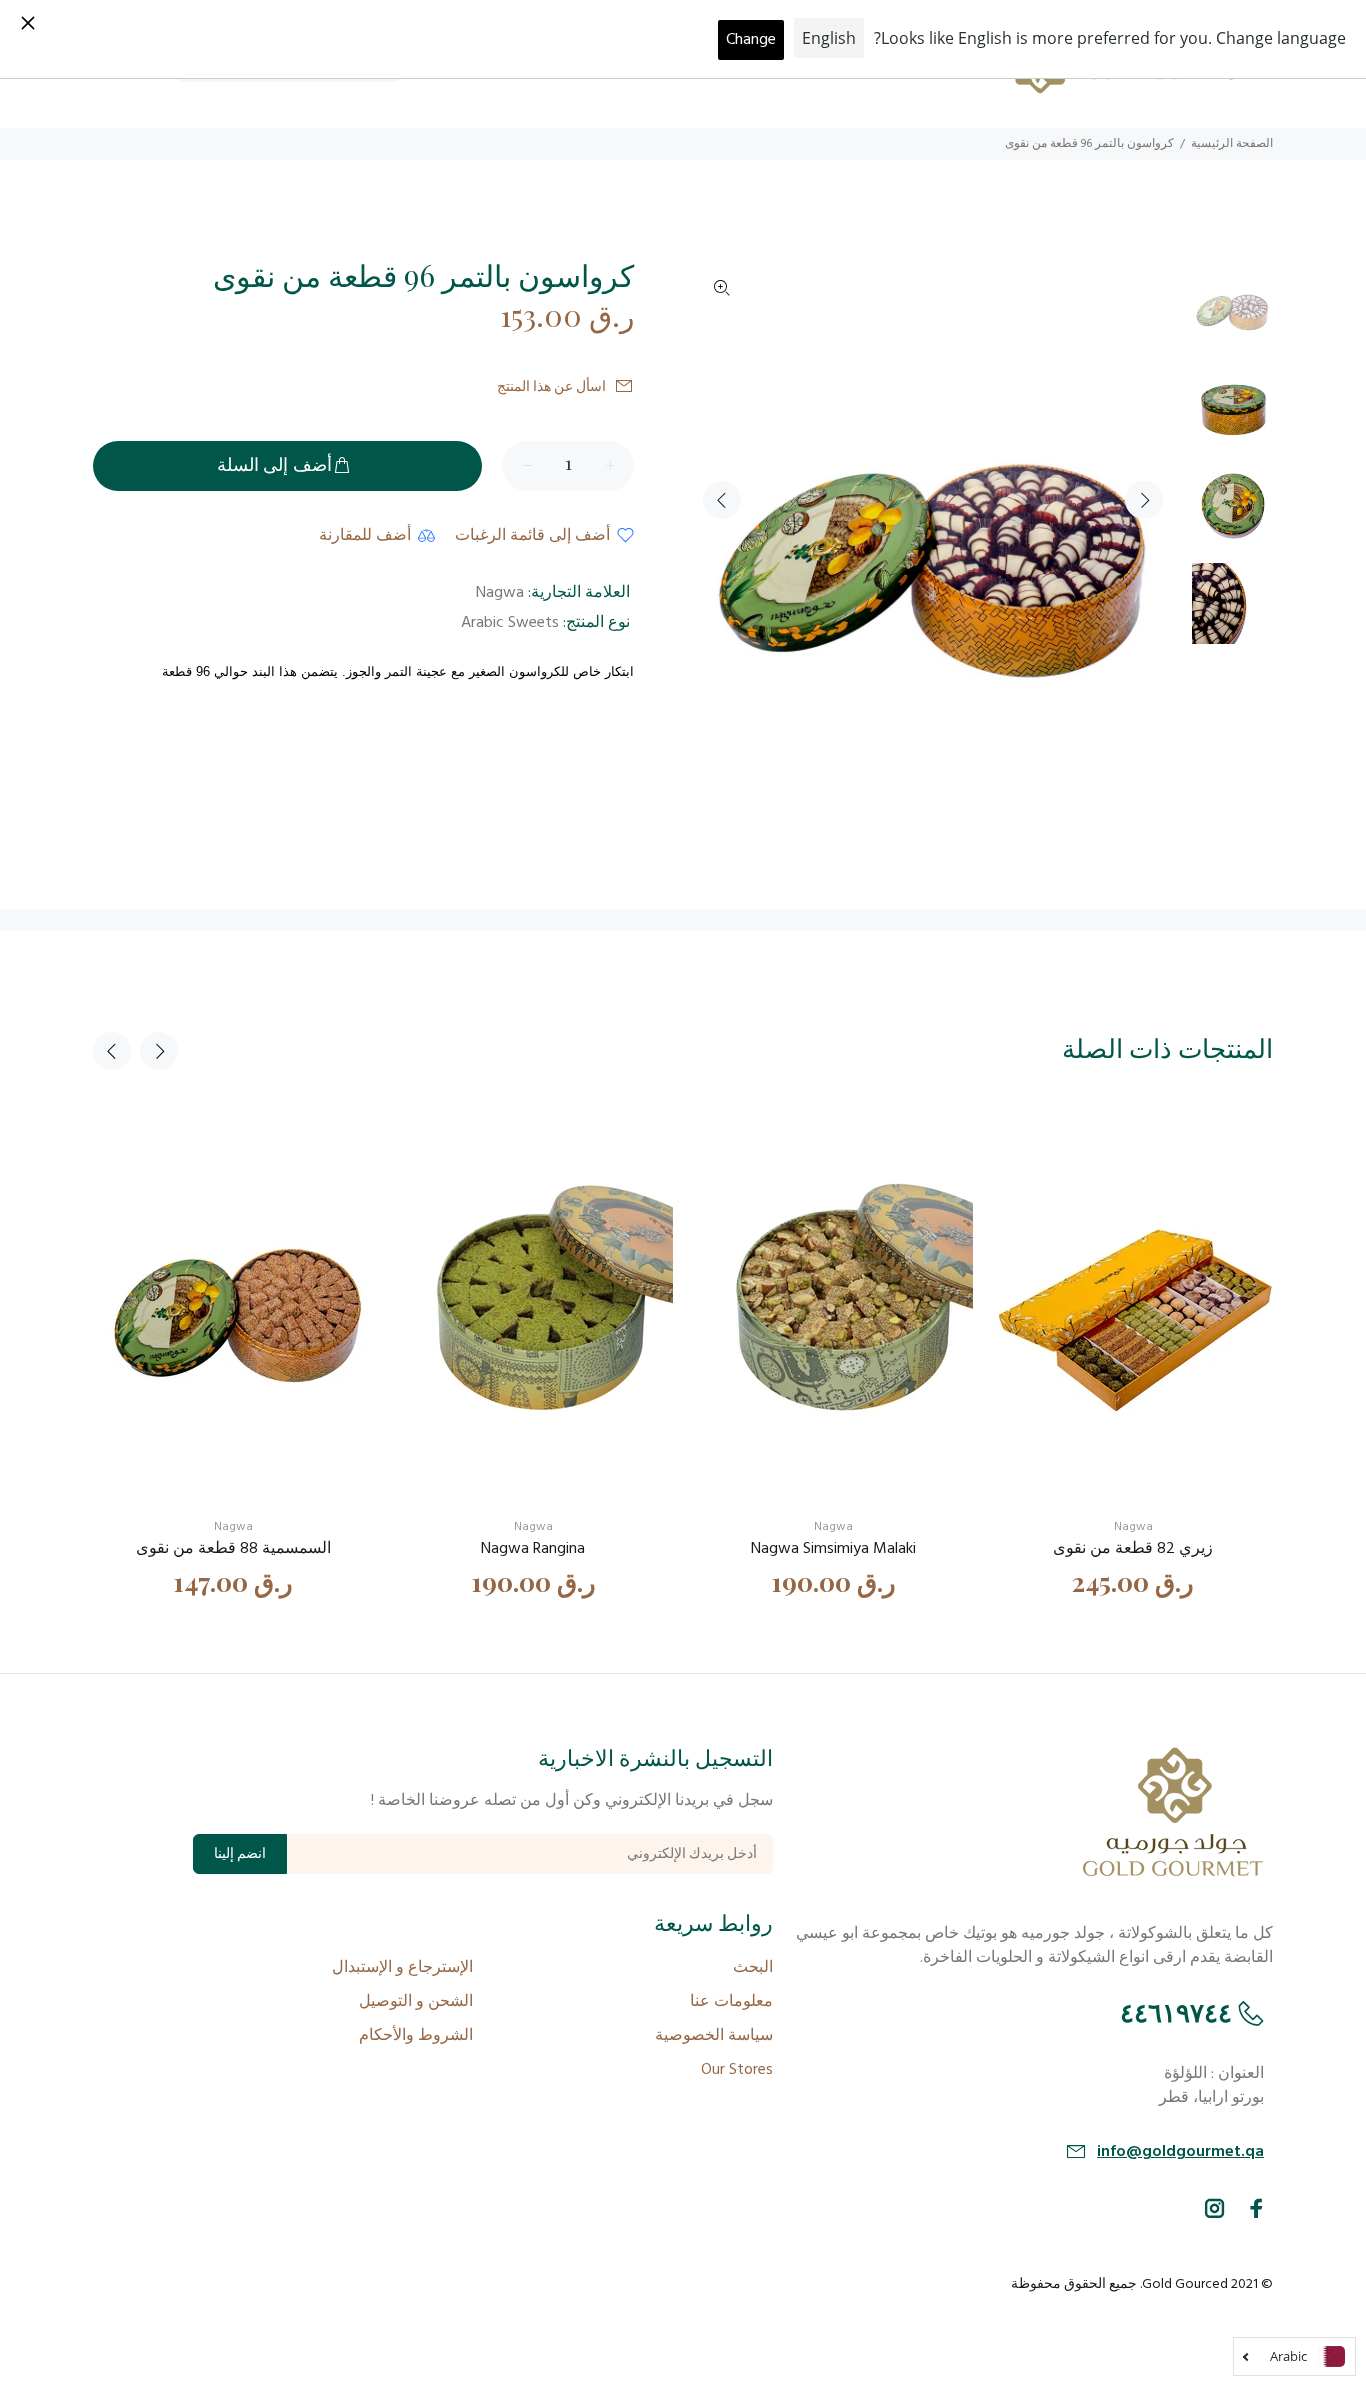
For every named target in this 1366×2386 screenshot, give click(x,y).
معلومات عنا (731, 2002)
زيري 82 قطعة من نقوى (1133, 1549)
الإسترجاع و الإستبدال (402, 1968)
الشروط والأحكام (416, 2036)
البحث (753, 1968)
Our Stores (737, 2070)
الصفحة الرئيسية (1232, 144)
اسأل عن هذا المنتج (551, 387)
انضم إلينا (240, 1854)
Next (1144, 500)
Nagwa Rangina (533, 1549)
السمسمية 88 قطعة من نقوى (233, 1549)
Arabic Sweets (510, 623)
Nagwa (500, 593)
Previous (722, 500)
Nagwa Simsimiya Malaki (833, 1549)
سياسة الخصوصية (714, 2036)
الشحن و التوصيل (416, 2002)
